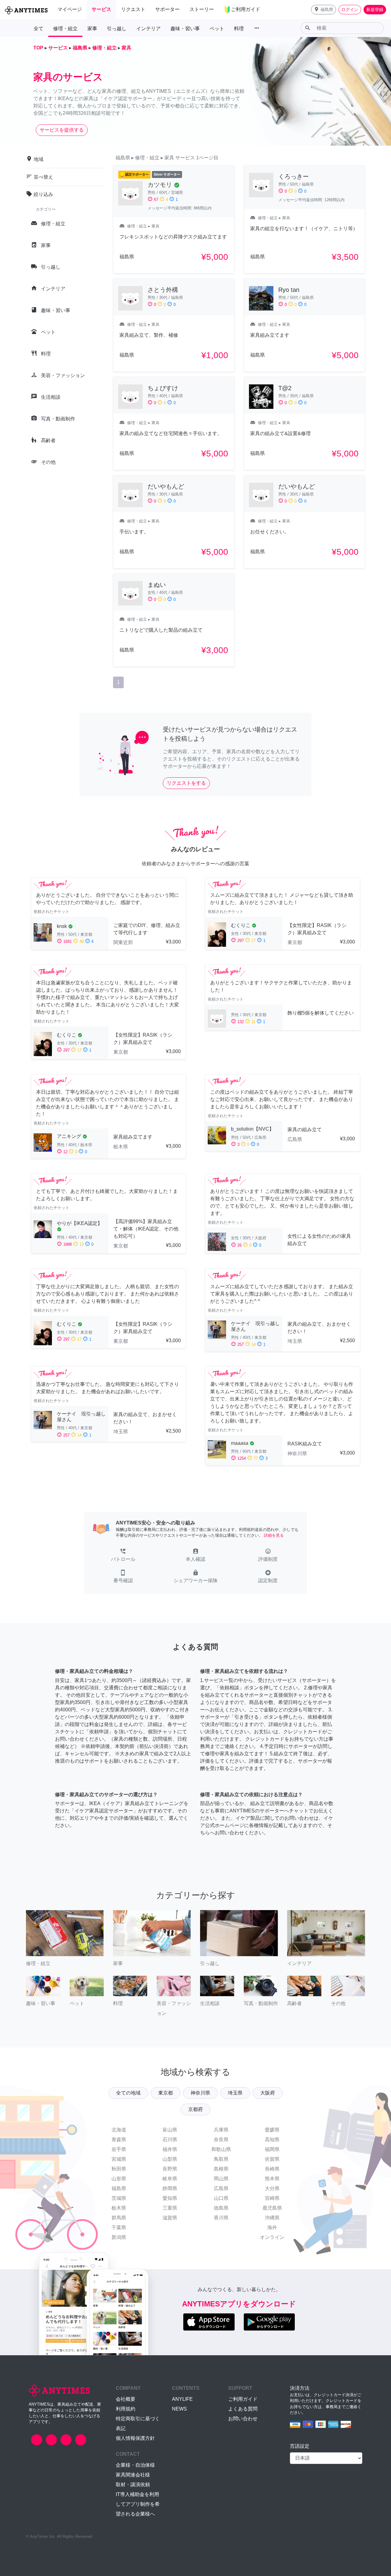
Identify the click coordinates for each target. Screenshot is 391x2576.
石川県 (170, 2140)
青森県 (119, 2140)
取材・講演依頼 (133, 2485)
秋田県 (119, 2169)
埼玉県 (235, 2093)
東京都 (166, 2093)
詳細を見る (274, 1535)
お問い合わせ (243, 2419)
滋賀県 (170, 2218)
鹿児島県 (272, 2208)
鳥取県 (221, 2159)
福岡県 (272, 2149)
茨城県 (119, 2198)
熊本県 (272, 2179)
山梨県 (170, 2159)
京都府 (195, 2109)
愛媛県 (272, 2130)
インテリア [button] (148, 29)
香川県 (221, 2218)
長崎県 (272, 2169)
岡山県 (221, 2179)
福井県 (170, 2149)
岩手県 (119, 2149)
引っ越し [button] (117, 29)
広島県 (221, 2188)
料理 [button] (239, 29)
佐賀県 (272, 2159)
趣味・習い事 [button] (185, 29)
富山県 (170, 2130)
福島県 (119, 2188)
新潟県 (119, 2237)
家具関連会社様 (133, 2475)
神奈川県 (200, 2093)
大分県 (272, 2188)
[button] (323, 10)
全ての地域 (128, 2093)
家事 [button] (92, 29)
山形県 (119, 2179)
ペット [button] (217, 29)
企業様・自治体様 (135, 2465)
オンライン (272, 2237)
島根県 (221, 2169)
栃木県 (119, 2208)
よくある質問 (243, 2409)
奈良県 (221, 2140)
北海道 (119, 2130)
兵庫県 (221, 2130)
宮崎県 (272, 2198)
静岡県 (170, 2188)
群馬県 (119, 2218)
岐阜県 (170, 2179)
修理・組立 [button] (65, 29)
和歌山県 (221, 2149)
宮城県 (119, 2159)
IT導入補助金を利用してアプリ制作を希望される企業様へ (138, 2504)
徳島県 (221, 2208)
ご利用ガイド (243, 2399)
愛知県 (170, 2198)
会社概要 (126, 2399)
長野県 (170, 2169)
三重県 (170, 2208)
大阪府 (268, 2093)
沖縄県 (272, 2218)
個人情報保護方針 (135, 2438)
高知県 (272, 2140)
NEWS (179, 2409)
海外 (272, 2227)
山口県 (221, 2198)
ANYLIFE (182, 2399)
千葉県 (119, 2227)
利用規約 (126, 2409)
